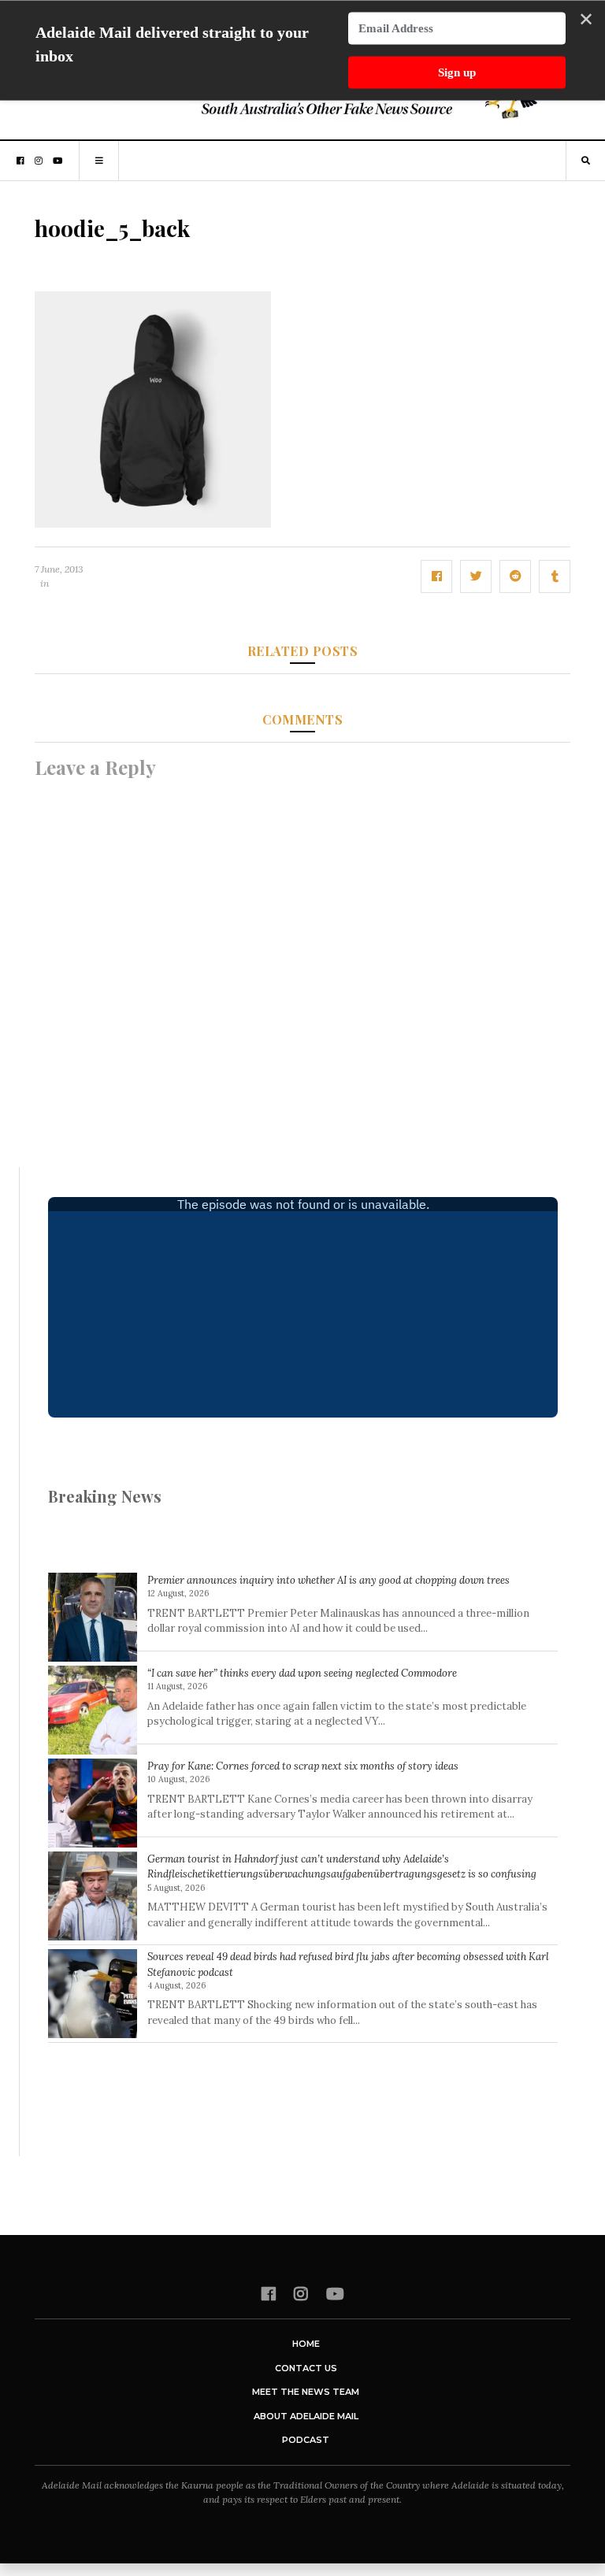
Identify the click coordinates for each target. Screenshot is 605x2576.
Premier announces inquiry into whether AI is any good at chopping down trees (328, 1580)
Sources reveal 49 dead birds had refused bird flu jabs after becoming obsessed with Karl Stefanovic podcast (348, 1964)
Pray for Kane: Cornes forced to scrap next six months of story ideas (303, 1766)
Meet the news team (306, 2392)
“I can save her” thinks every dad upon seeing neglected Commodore (302, 1673)
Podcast (306, 2440)
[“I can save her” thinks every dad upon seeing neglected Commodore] (93, 1710)
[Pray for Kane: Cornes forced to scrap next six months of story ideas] (93, 1803)
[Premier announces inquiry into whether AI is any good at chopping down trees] (93, 1617)
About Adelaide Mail (306, 2416)
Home (306, 2344)
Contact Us (306, 2368)
